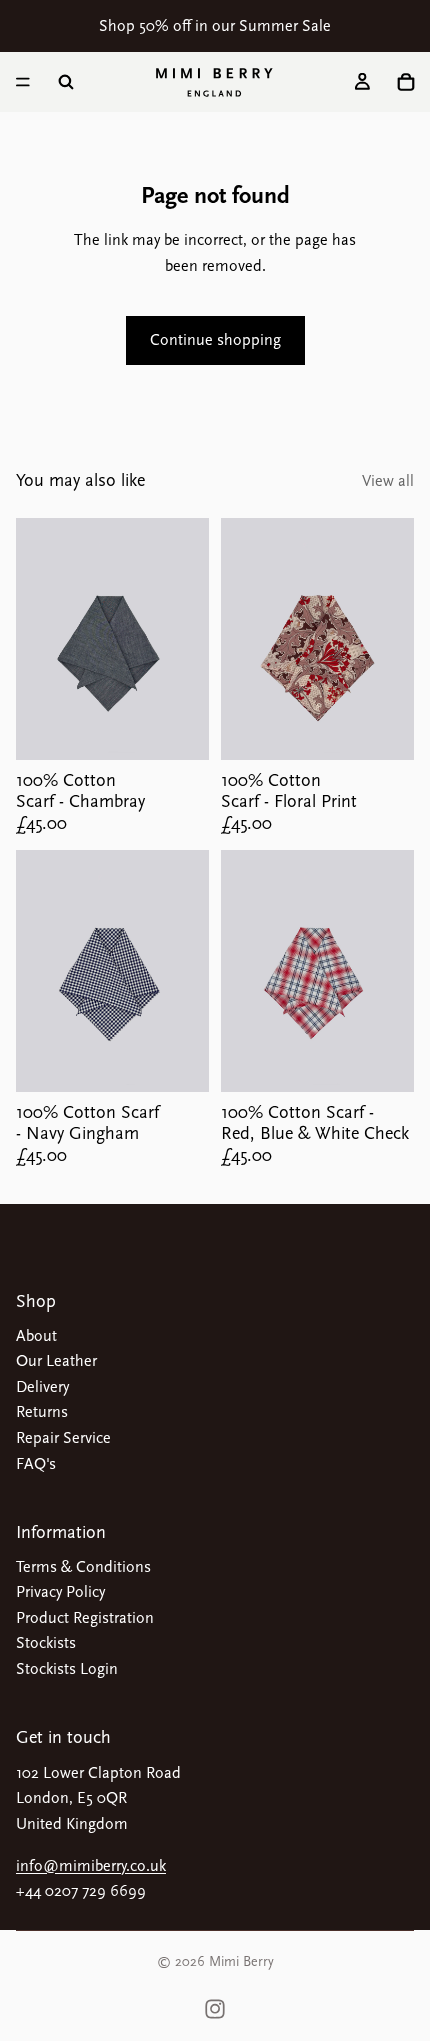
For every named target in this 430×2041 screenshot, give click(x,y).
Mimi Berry (241, 1961)
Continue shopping (215, 340)
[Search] (66, 82)
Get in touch (63, 1737)
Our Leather (56, 1361)
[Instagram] (215, 2009)
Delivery (42, 1387)
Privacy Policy (60, 1592)
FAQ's (36, 1464)
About (36, 1336)
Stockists (46, 1643)
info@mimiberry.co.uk (91, 1866)
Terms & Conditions (83, 1567)
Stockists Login (67, 1669)
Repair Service (63, 1438)
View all (388, 481)
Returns (42, 1412)
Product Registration (85, 1618)
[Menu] (23, 82)
